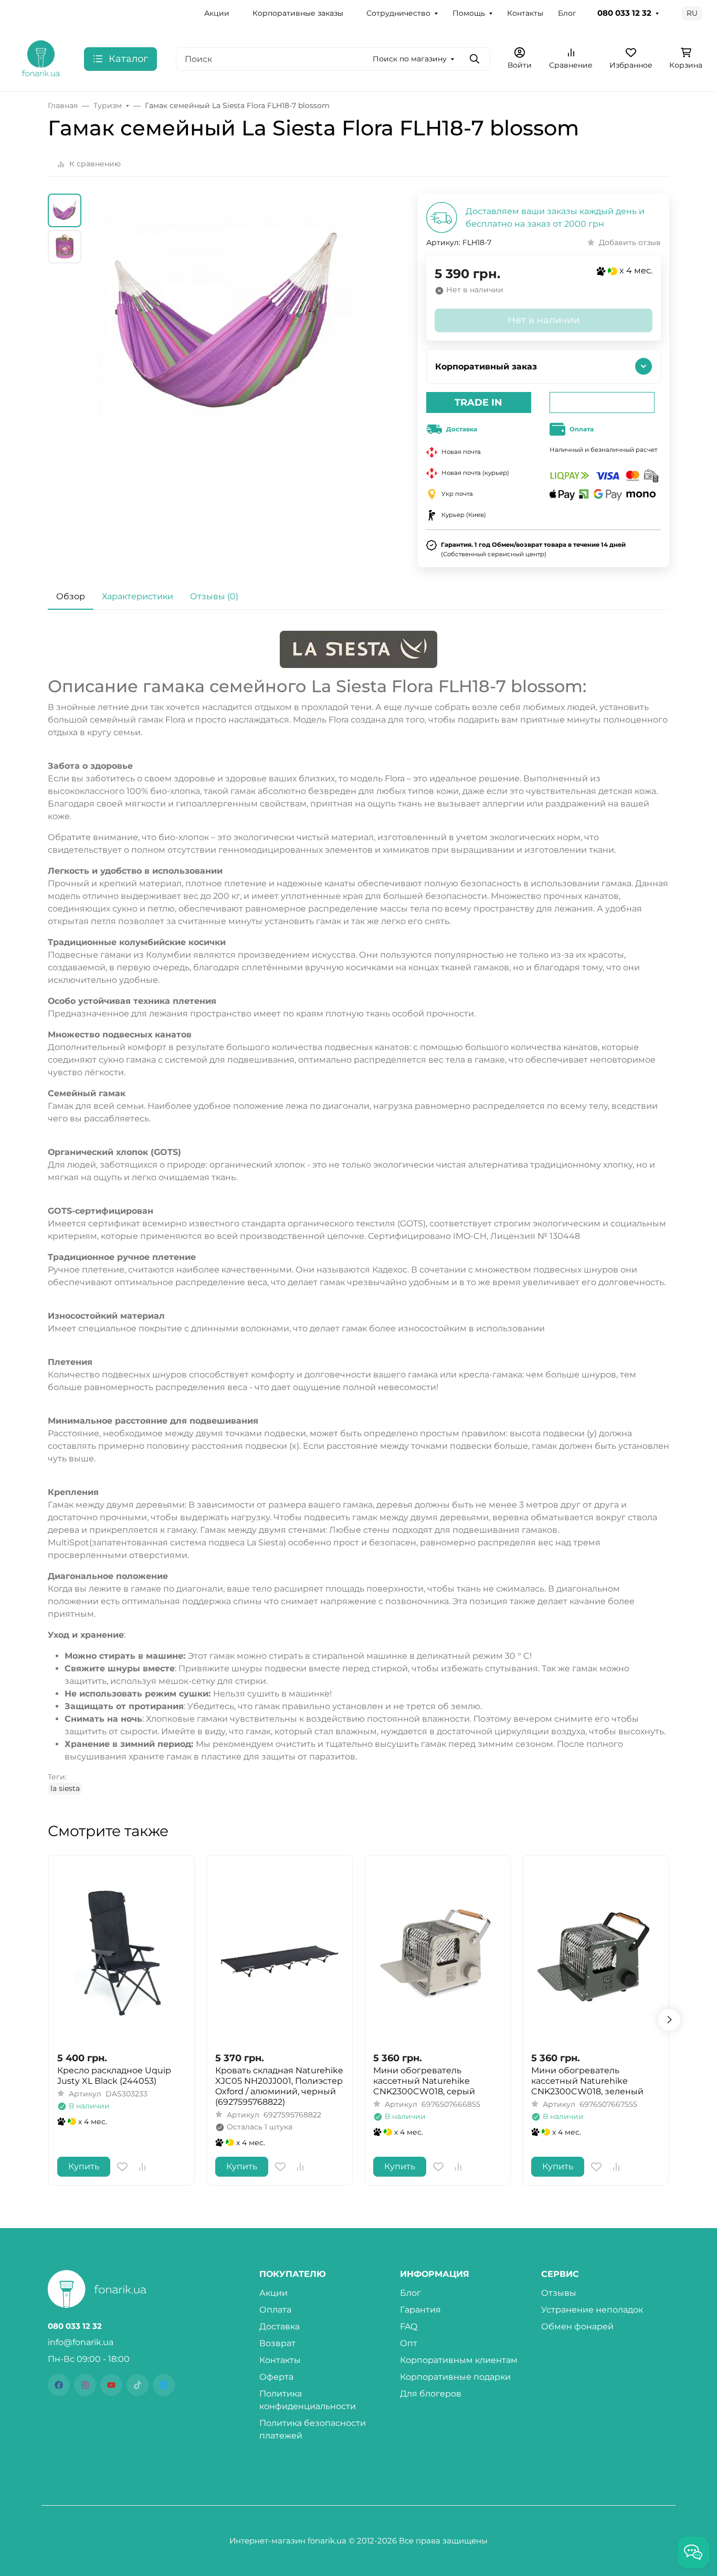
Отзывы (559, 2293)
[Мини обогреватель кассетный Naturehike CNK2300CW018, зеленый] (595, 1953)
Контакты (525, 13)
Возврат (277, 2343)
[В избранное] (122, 2167)
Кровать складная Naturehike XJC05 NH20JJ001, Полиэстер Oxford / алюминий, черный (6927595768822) (279, 2086)
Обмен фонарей (577, 2326)
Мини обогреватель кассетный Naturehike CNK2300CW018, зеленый (587, 2081)
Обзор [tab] (71, 596)
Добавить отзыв (630, 242)
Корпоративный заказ (486, 367)
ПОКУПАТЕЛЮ (293, 2274)
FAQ (409, 2326)
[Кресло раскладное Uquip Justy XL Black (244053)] (122, 1953)
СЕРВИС (560, 2274)
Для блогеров (431, 2394)
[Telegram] (164, 2385)
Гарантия (420, 2310)
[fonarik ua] (41, 58)
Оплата (275, 2310)
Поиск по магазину (410, 59)
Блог (567, 13)
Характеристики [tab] (138, 596)
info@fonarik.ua (81, 2342)
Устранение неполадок (592, 2310)
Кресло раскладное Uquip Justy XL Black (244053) (114, 2076)
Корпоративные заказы (298, 13)
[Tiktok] (138, 2385)
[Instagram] (85, 2385)
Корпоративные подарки (455, 2377)
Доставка (280, 2326)
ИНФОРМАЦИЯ (435, 2274)
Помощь (469, 13)
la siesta (65, 1788)
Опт (409, 2343)
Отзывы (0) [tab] (214, 596)
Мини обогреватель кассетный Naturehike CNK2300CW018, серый (424, 2081)
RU (692, 13)
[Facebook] (59, 2385)
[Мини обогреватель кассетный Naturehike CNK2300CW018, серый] (437, 1953)
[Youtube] (111, 2385)
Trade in (478, 402)
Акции (217, 13)
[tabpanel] (358, 1212)
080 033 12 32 (624, 13)
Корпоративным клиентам (459, 2360)
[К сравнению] (142, 2167)
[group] (225, 346)
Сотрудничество (398, 13)
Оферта (276, 2377)
